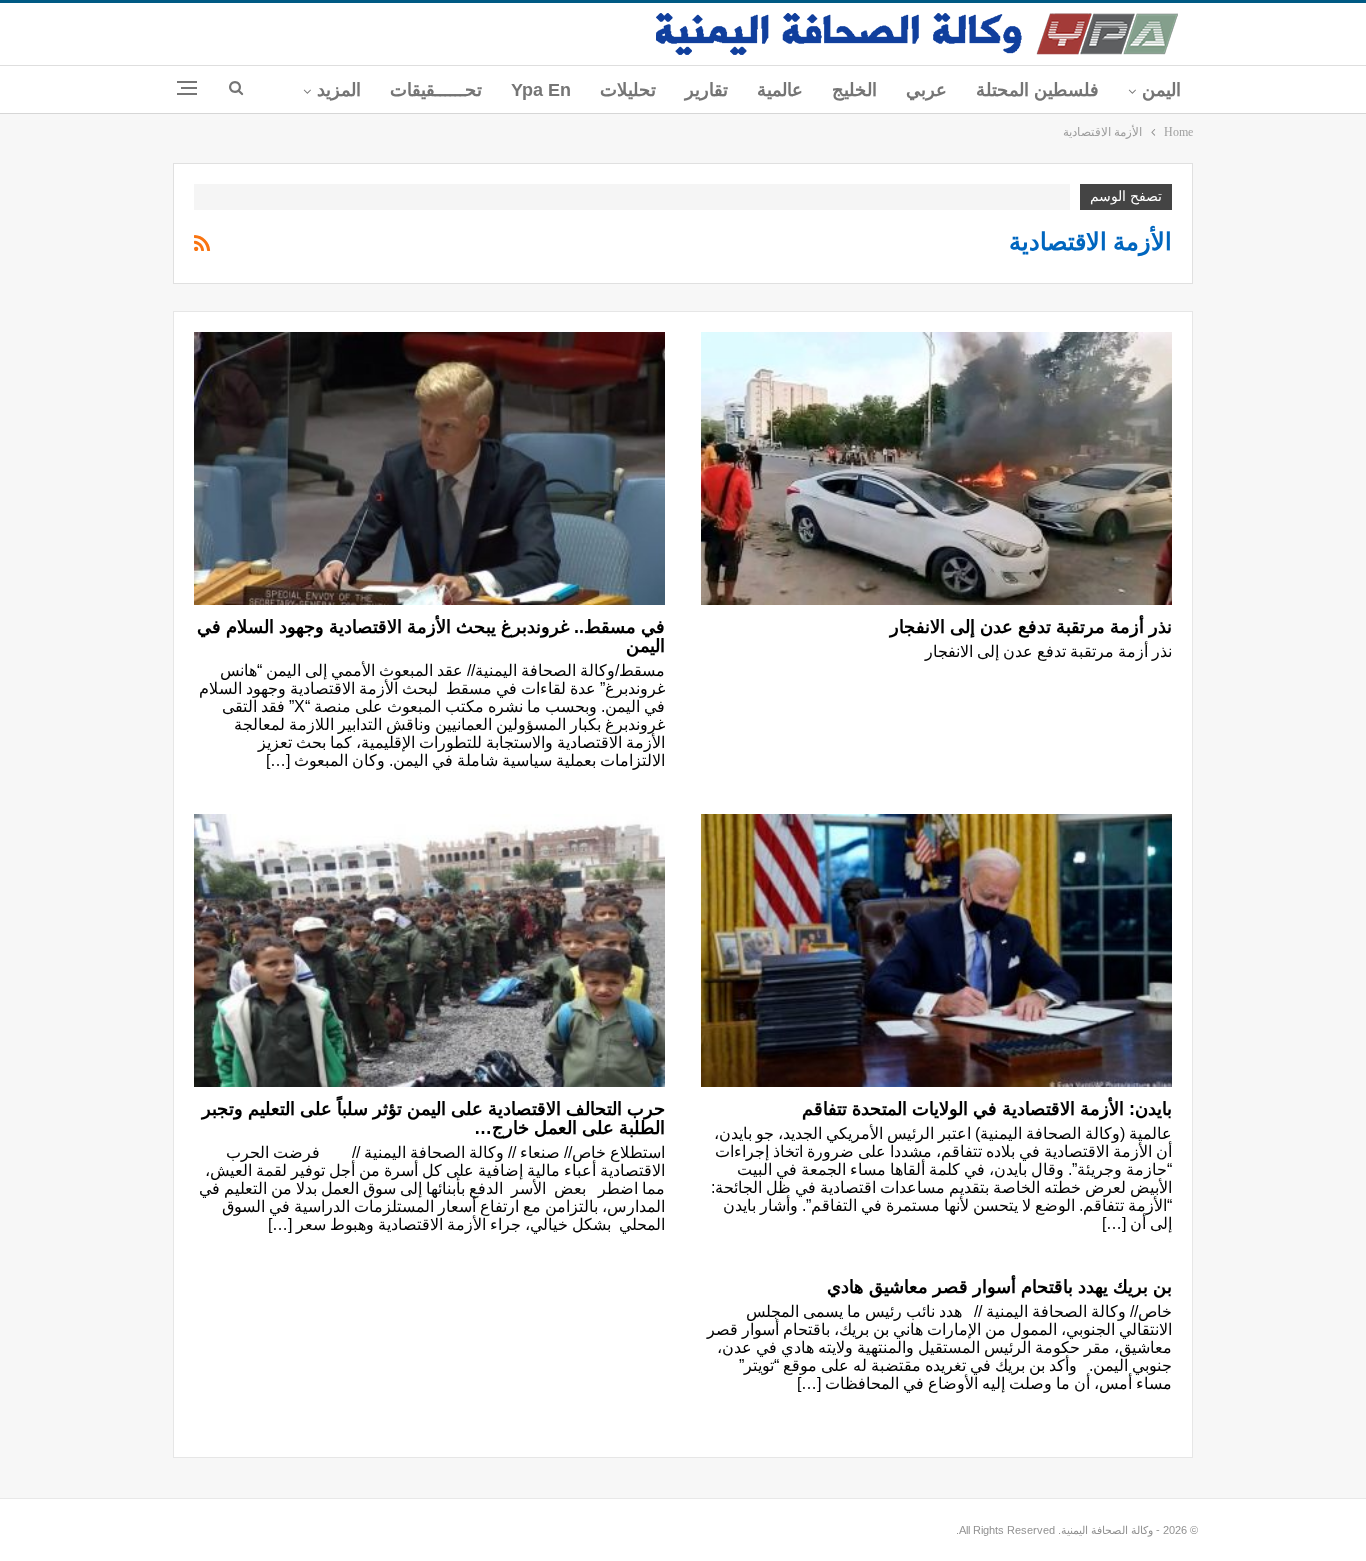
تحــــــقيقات (436, 90)
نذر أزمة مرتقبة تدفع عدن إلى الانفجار (1031, 627)
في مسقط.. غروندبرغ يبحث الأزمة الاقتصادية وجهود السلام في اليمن (431, 636)
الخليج (854, 90)
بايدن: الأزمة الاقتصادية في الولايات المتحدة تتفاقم (987, 1109)
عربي (926, 90)
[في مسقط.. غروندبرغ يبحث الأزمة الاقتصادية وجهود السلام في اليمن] (429, 468)
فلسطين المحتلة (1037, 90)
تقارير (706, 90)
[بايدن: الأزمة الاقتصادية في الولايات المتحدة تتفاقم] (936, 950)
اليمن (1161, 90)
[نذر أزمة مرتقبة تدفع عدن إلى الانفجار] (936, 468)
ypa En (541, 90)
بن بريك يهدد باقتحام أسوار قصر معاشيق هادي (999, 1287)
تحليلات (628, 90)
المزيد (339, 90)
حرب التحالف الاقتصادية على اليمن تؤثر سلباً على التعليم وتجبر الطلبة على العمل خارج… (433, 1118)
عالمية (780, 90)
